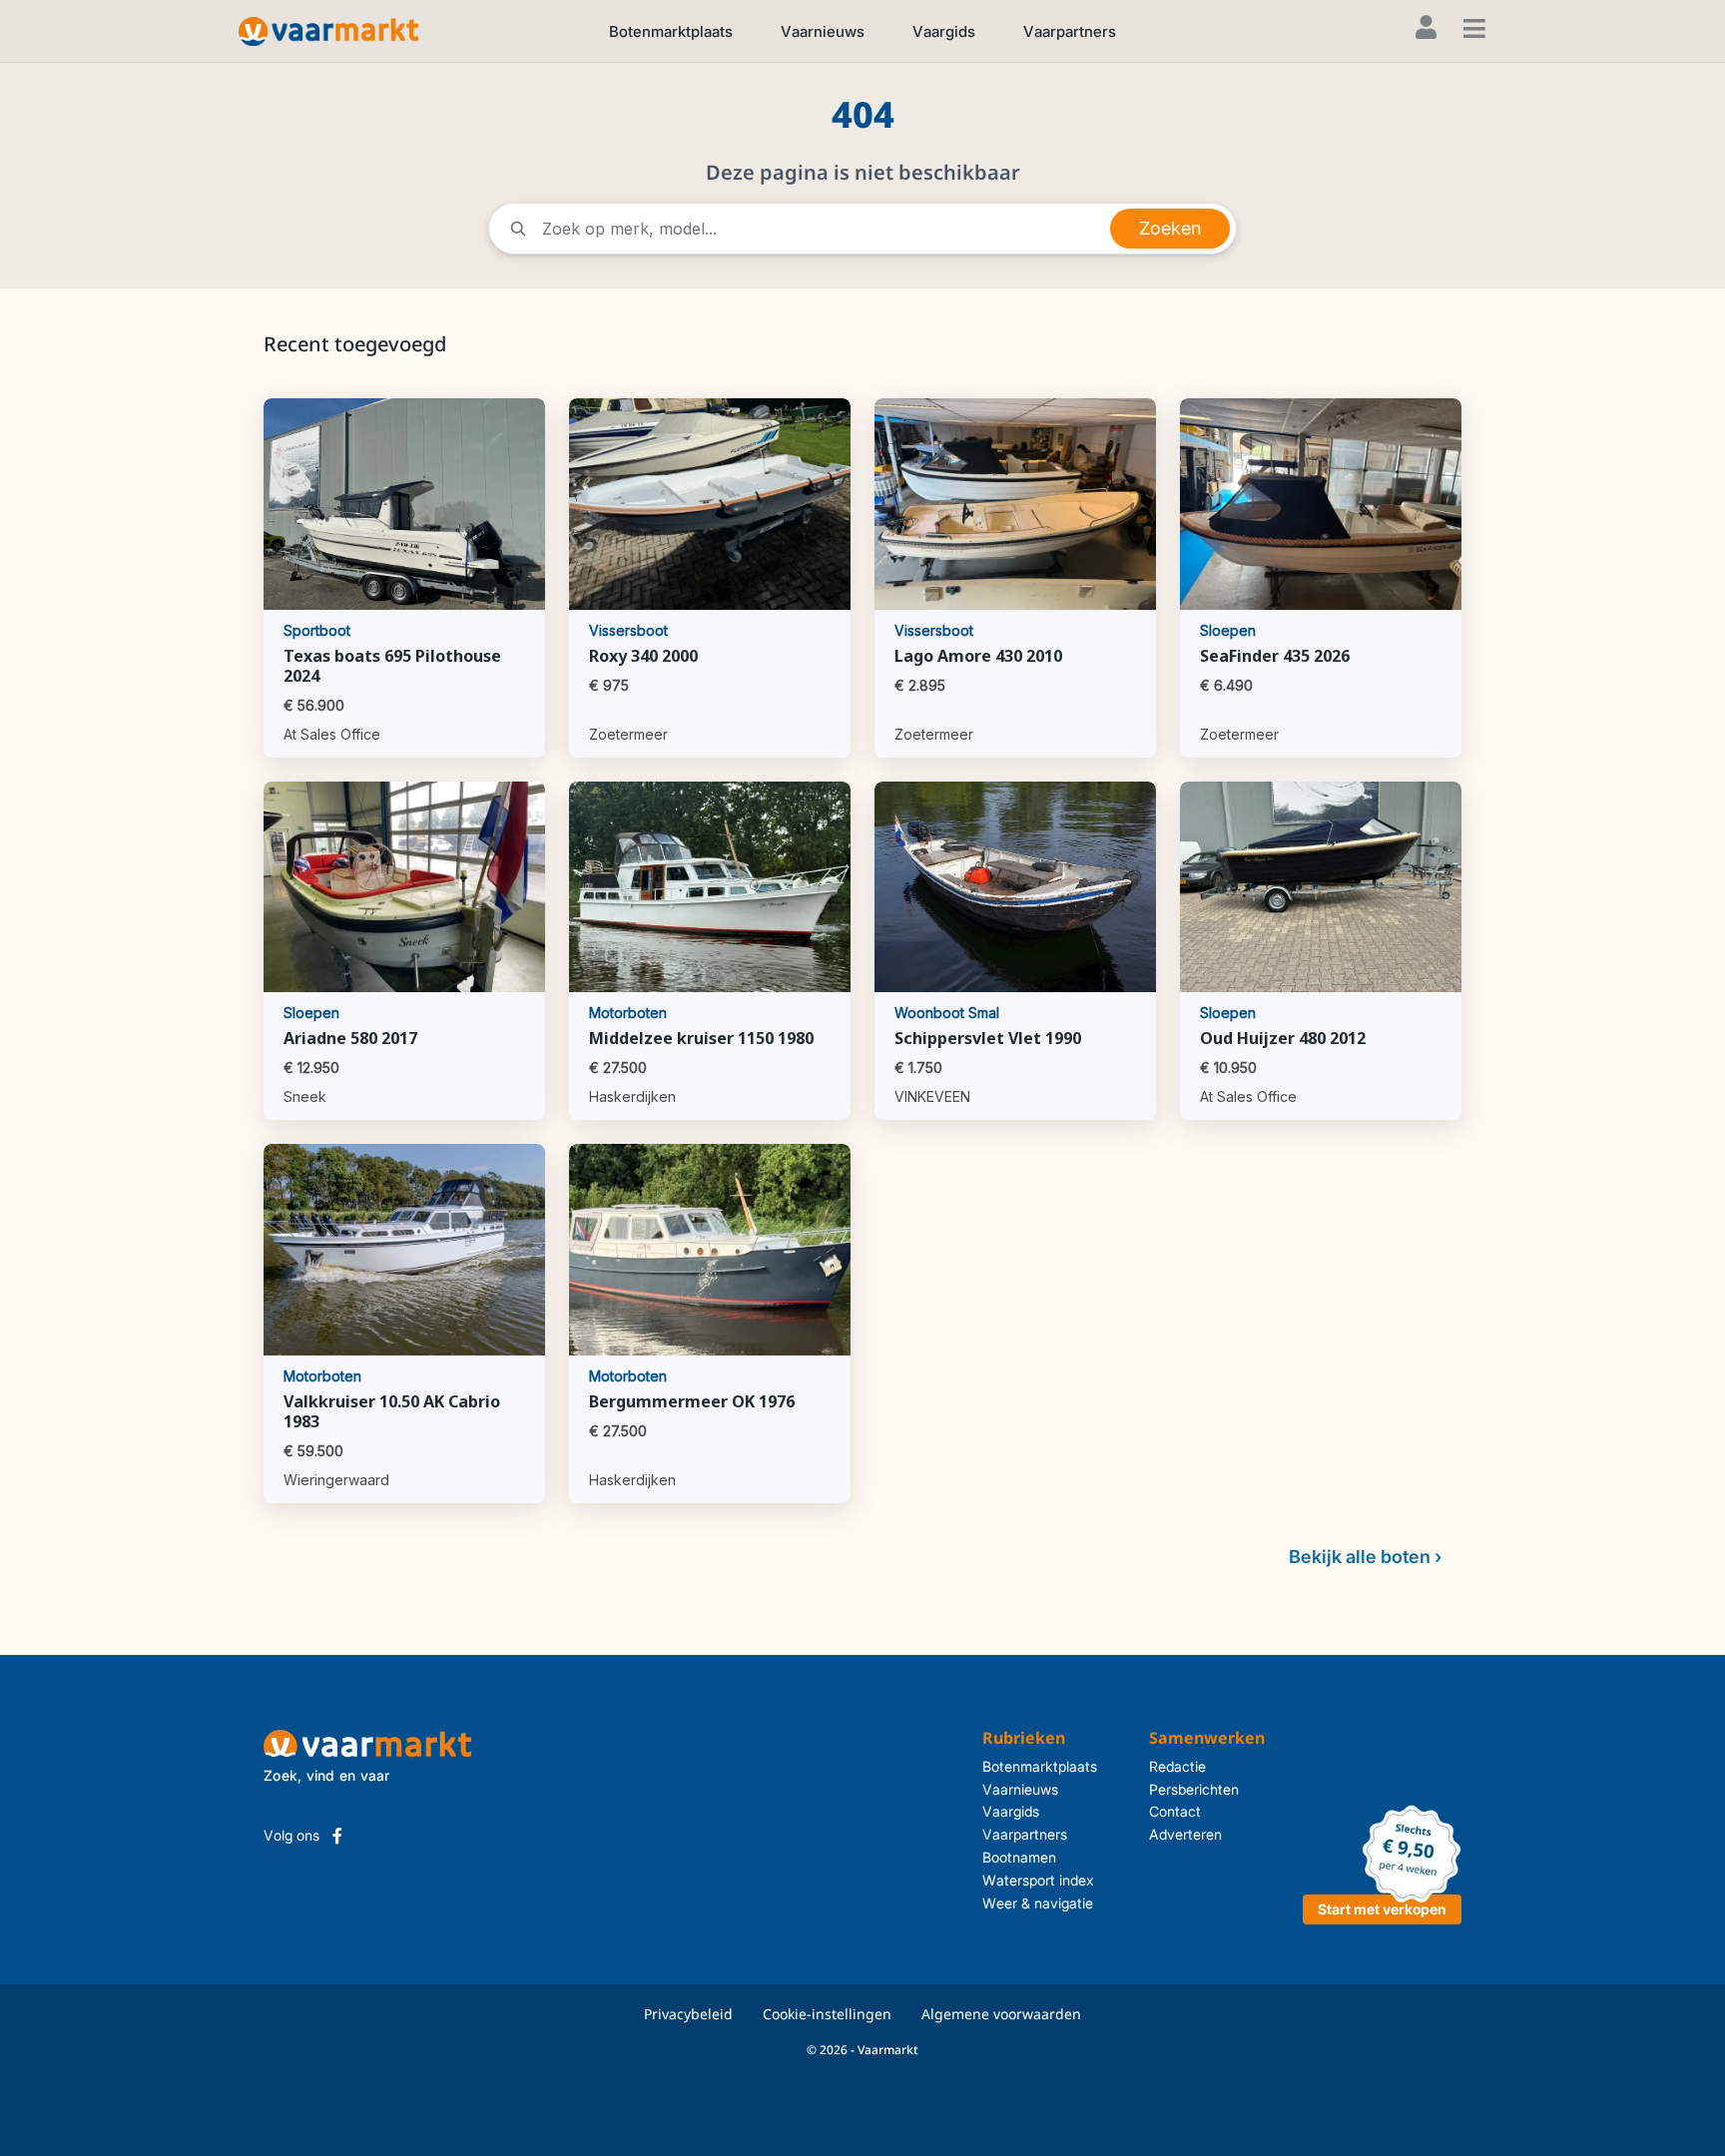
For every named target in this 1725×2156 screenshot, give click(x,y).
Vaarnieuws (823, 31)
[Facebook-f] (337, 1836)
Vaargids (944, 31)
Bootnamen (1019, 1857)
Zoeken (1170, 228)
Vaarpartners (1070, 31)
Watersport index (1038, 1880)
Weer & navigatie (1038, 1903)
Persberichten (1194, 1789)
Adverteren (1185, 1834)
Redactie (1177, 1766)
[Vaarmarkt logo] (328, 30)
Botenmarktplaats (671, 31)
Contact (1175, 1811)
